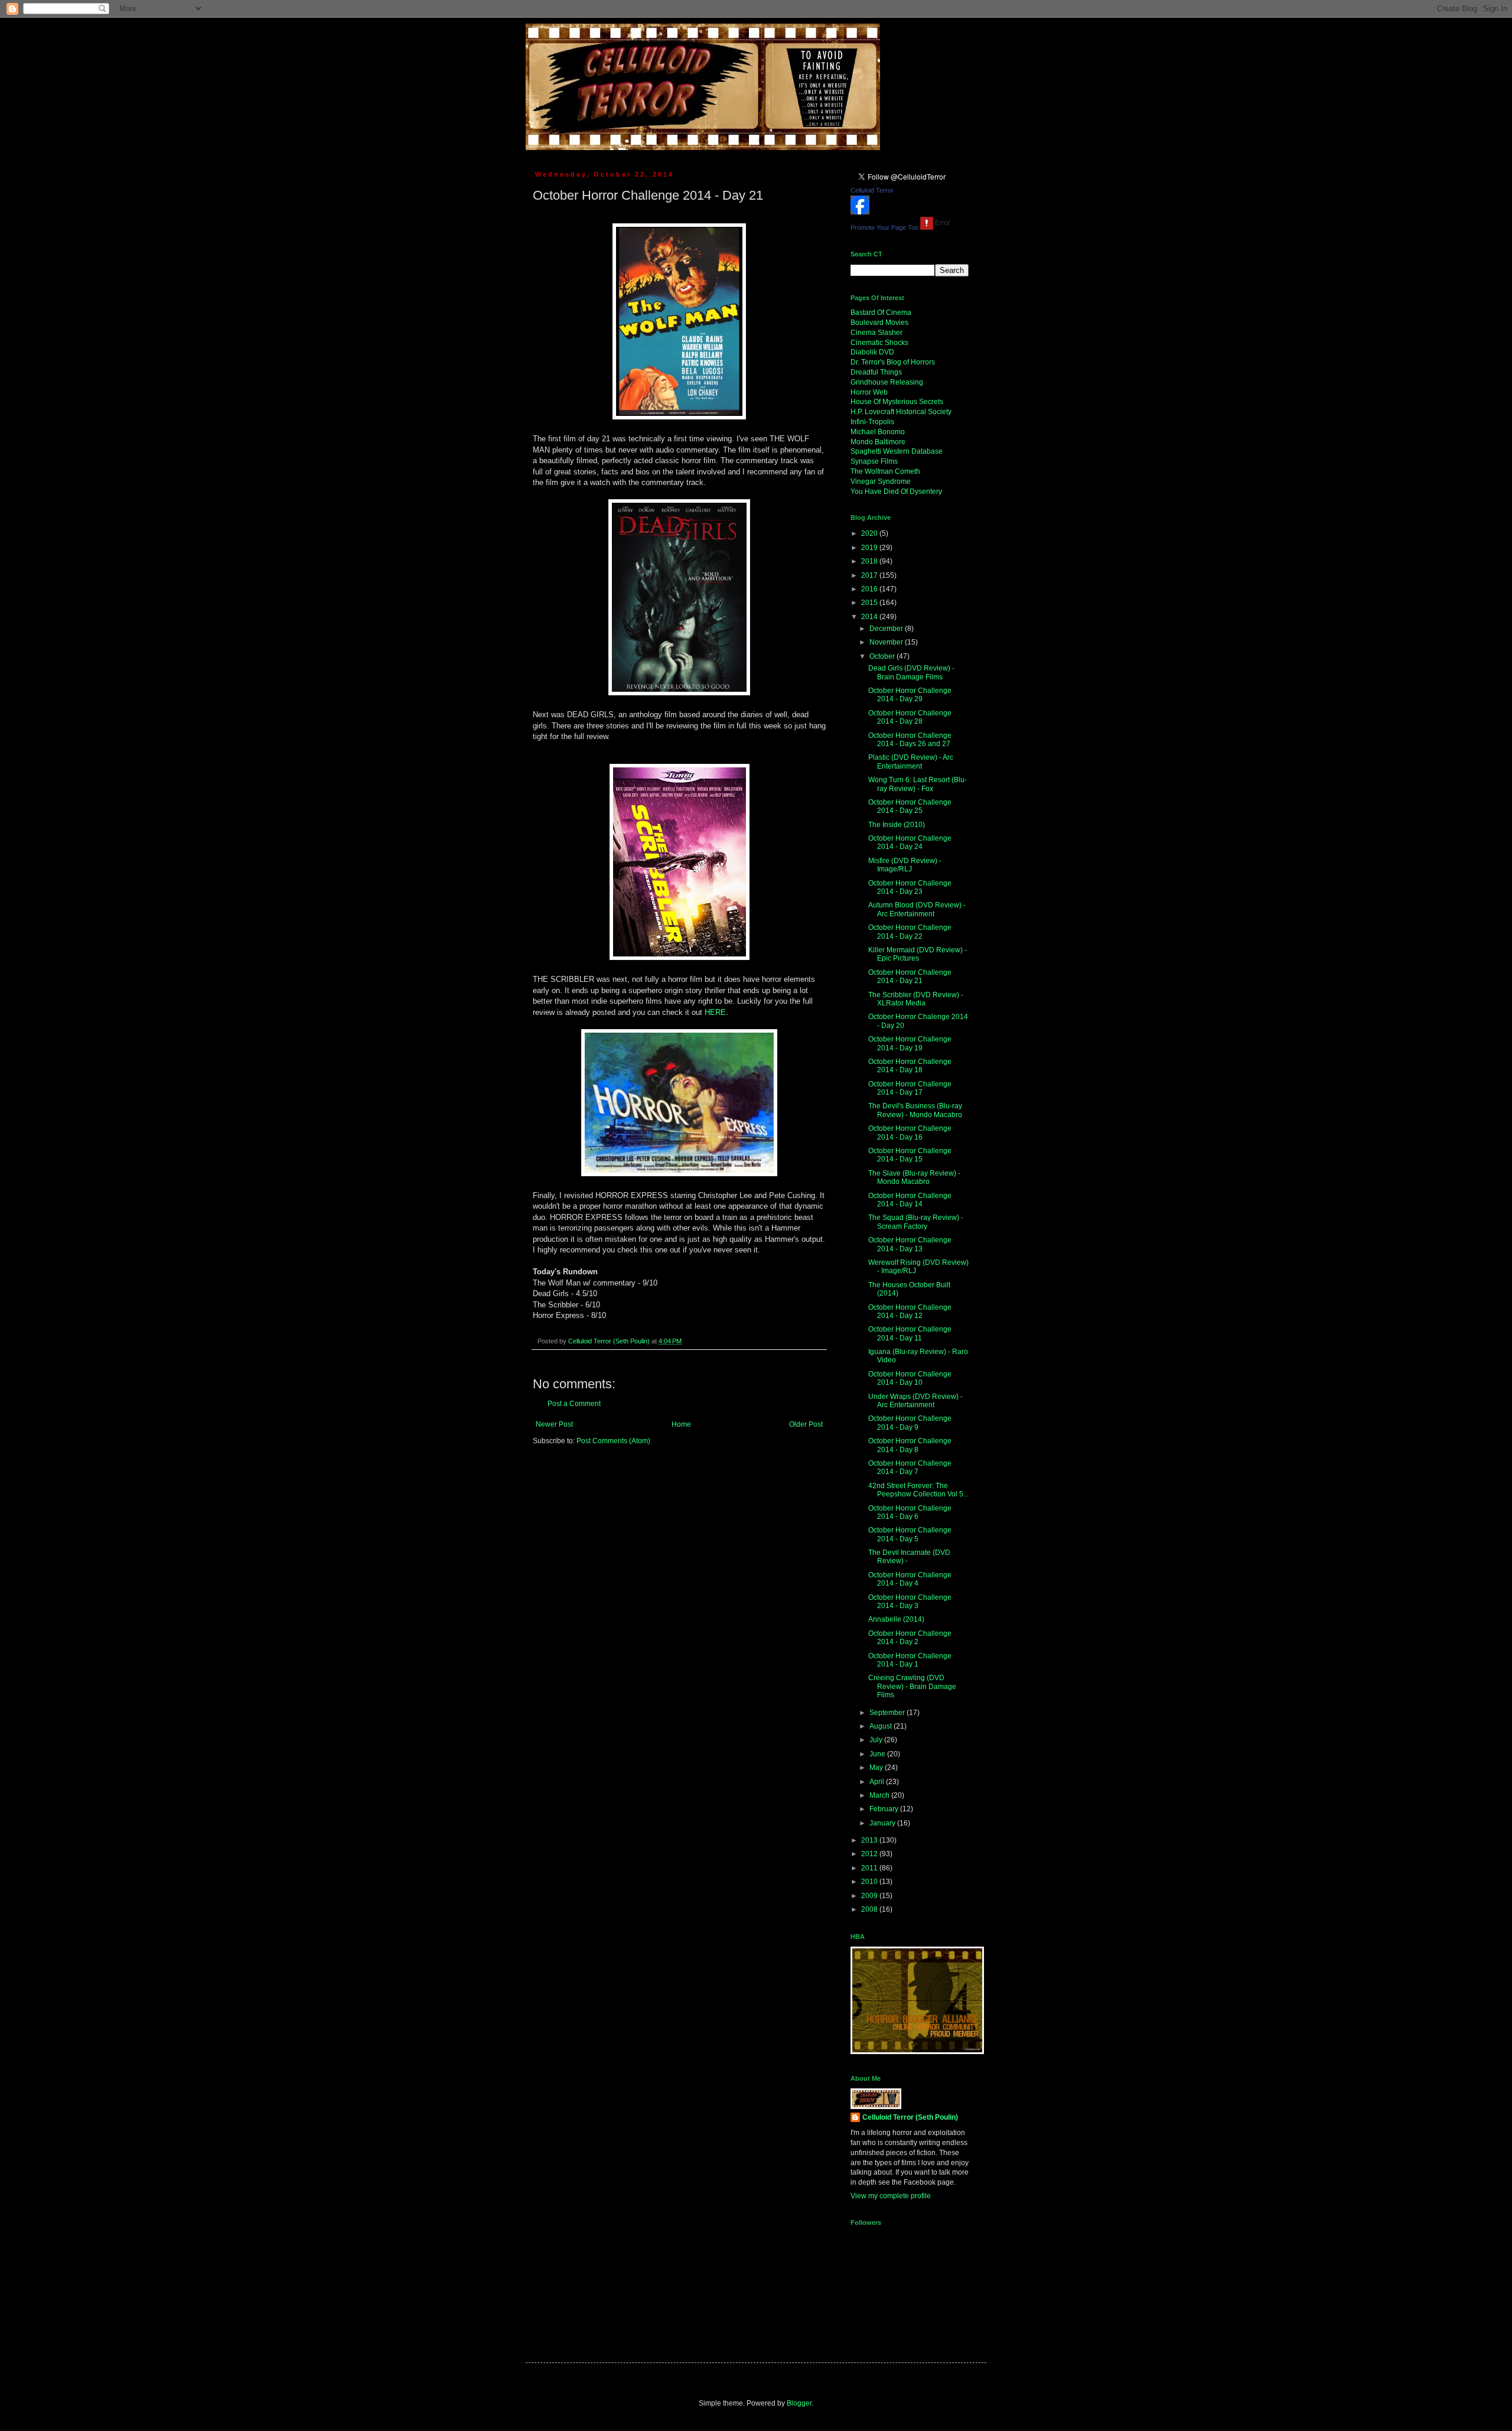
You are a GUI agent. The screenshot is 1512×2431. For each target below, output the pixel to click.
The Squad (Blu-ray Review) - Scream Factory (916, 1222)
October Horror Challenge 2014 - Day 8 (910, 1445)
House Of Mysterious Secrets (897, 402)
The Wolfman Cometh (885, 471)
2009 (870, 1896)
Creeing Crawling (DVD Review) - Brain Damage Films (912, 1686)
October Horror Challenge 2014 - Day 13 (910, 1244)
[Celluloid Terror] (860, 212)
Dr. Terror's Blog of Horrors (893, 362)
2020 (870, 533)
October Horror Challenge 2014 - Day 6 (910, 1512)
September (888, 1713)
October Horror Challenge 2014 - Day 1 (910, 1660)
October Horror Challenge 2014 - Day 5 (910, 1534)
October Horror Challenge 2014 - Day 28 (910, 717)
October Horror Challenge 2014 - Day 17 (910, 1088)
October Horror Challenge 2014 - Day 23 (910, 887)
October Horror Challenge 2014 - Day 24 (910, 842)
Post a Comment (574, 1404)
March (880, 1795)
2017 (870, 575)
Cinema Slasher (876, 333)
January (883, 1823)
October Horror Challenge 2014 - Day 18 (910, 1066)
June (878, 1754)
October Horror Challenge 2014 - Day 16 (910, 1132)
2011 (870, 1868)
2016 (870, 589)
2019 (870, 548)
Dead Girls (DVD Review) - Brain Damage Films (911, 672)
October (883, 656)
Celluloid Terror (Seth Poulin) (910, 2117)
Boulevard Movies (879, 323)
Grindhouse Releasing (887, 382)
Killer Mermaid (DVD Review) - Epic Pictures (918, 954)
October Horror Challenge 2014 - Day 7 (910, 1467)
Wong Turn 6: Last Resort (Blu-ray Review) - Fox (918, 784)
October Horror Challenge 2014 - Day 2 (910, 1638)
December (887, 629)
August (882, 1726)
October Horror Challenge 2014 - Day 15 (910, 1155)
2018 (870, 561)
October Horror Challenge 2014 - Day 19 (910, 1043)
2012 (870, 1854)
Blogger (799, 2403)
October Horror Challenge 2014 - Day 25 (910, 806)
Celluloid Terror (872, 190)
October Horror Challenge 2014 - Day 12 (910, 1311)
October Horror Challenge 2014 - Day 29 (910, 695)
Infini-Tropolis (872, 422)
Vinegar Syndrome (881, 481)
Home (681, 1424)
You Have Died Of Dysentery (896, 492)
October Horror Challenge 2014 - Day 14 (910, 1200)
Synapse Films (874, 461)
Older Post (806, 1424)
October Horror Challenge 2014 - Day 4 (910, 1579)
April (878, 1782)
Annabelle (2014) (896, 1619)
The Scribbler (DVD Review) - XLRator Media (916, 999)
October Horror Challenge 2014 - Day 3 (910, 1602)
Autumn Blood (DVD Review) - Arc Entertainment (917, 909)
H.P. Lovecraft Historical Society (901, 412)
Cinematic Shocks (879, 343)
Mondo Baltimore (878, 442)
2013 (870, 1840)
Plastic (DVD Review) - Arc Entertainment (911, 761)
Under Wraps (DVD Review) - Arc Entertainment (915, 1401)
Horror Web (869, 392)
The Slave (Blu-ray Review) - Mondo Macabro (914, 1177)
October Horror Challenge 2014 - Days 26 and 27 (910, 740)
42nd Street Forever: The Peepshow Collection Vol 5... (918, 1490)
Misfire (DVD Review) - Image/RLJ (905, 865)
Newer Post (554, 1424)
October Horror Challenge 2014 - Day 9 (910, 1423)
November (887, 642)
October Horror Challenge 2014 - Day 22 (910, 932)
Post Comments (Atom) (613, 1441)
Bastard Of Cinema (881, 313)
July (877, 1740)
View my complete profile (891, 2196)
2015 (870, 603)
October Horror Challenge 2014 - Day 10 (910, 1378)
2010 (870, 1882)
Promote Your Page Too (884, 227)
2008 (870, 1909)
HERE (715, 1012)
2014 (870, 617)
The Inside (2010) (897, 825)
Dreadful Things (876, 372)
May (877, 1768)
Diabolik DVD (872, 352)
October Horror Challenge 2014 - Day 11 (910, 1333)
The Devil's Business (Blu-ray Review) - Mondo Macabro (915, 1110)
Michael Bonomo (878, 432)
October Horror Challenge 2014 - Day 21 (910, 977)
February (885, 1809)
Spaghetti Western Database (897, 451)
